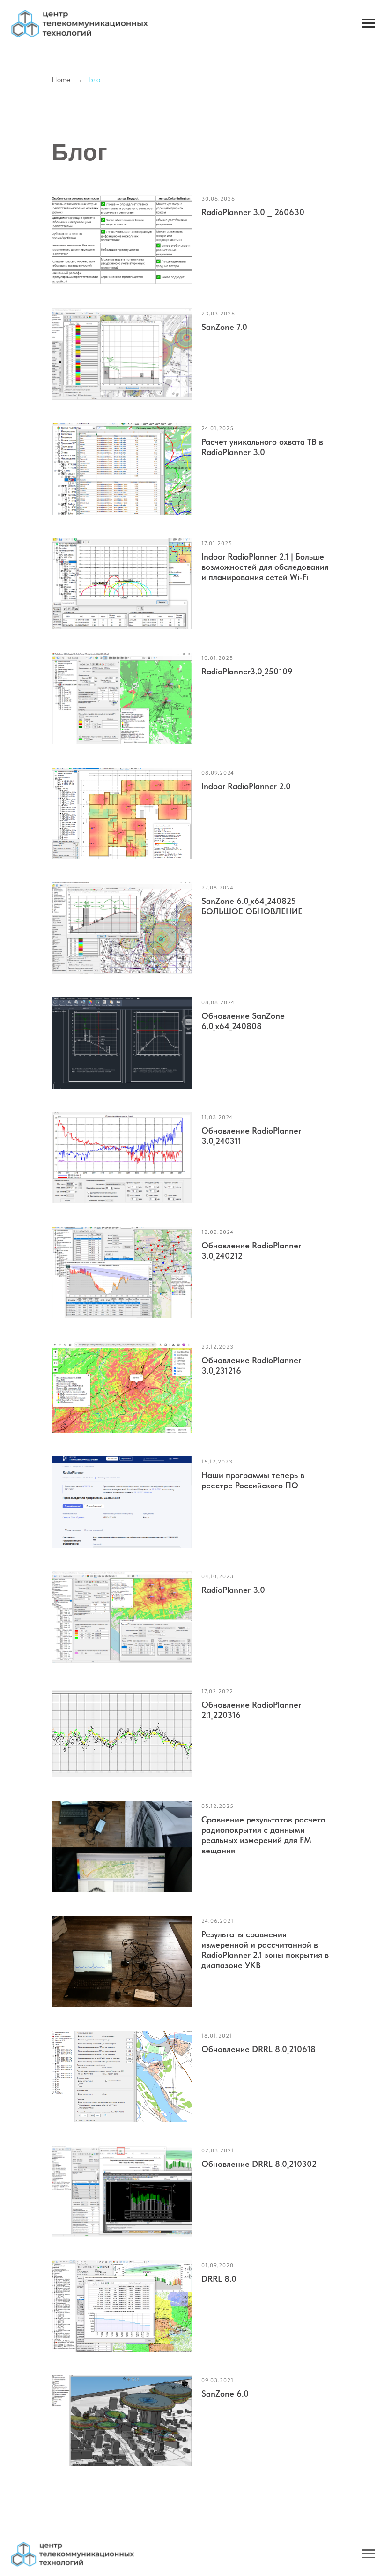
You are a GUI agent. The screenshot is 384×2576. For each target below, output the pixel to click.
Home (61, 79)
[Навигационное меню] (368, 23)
